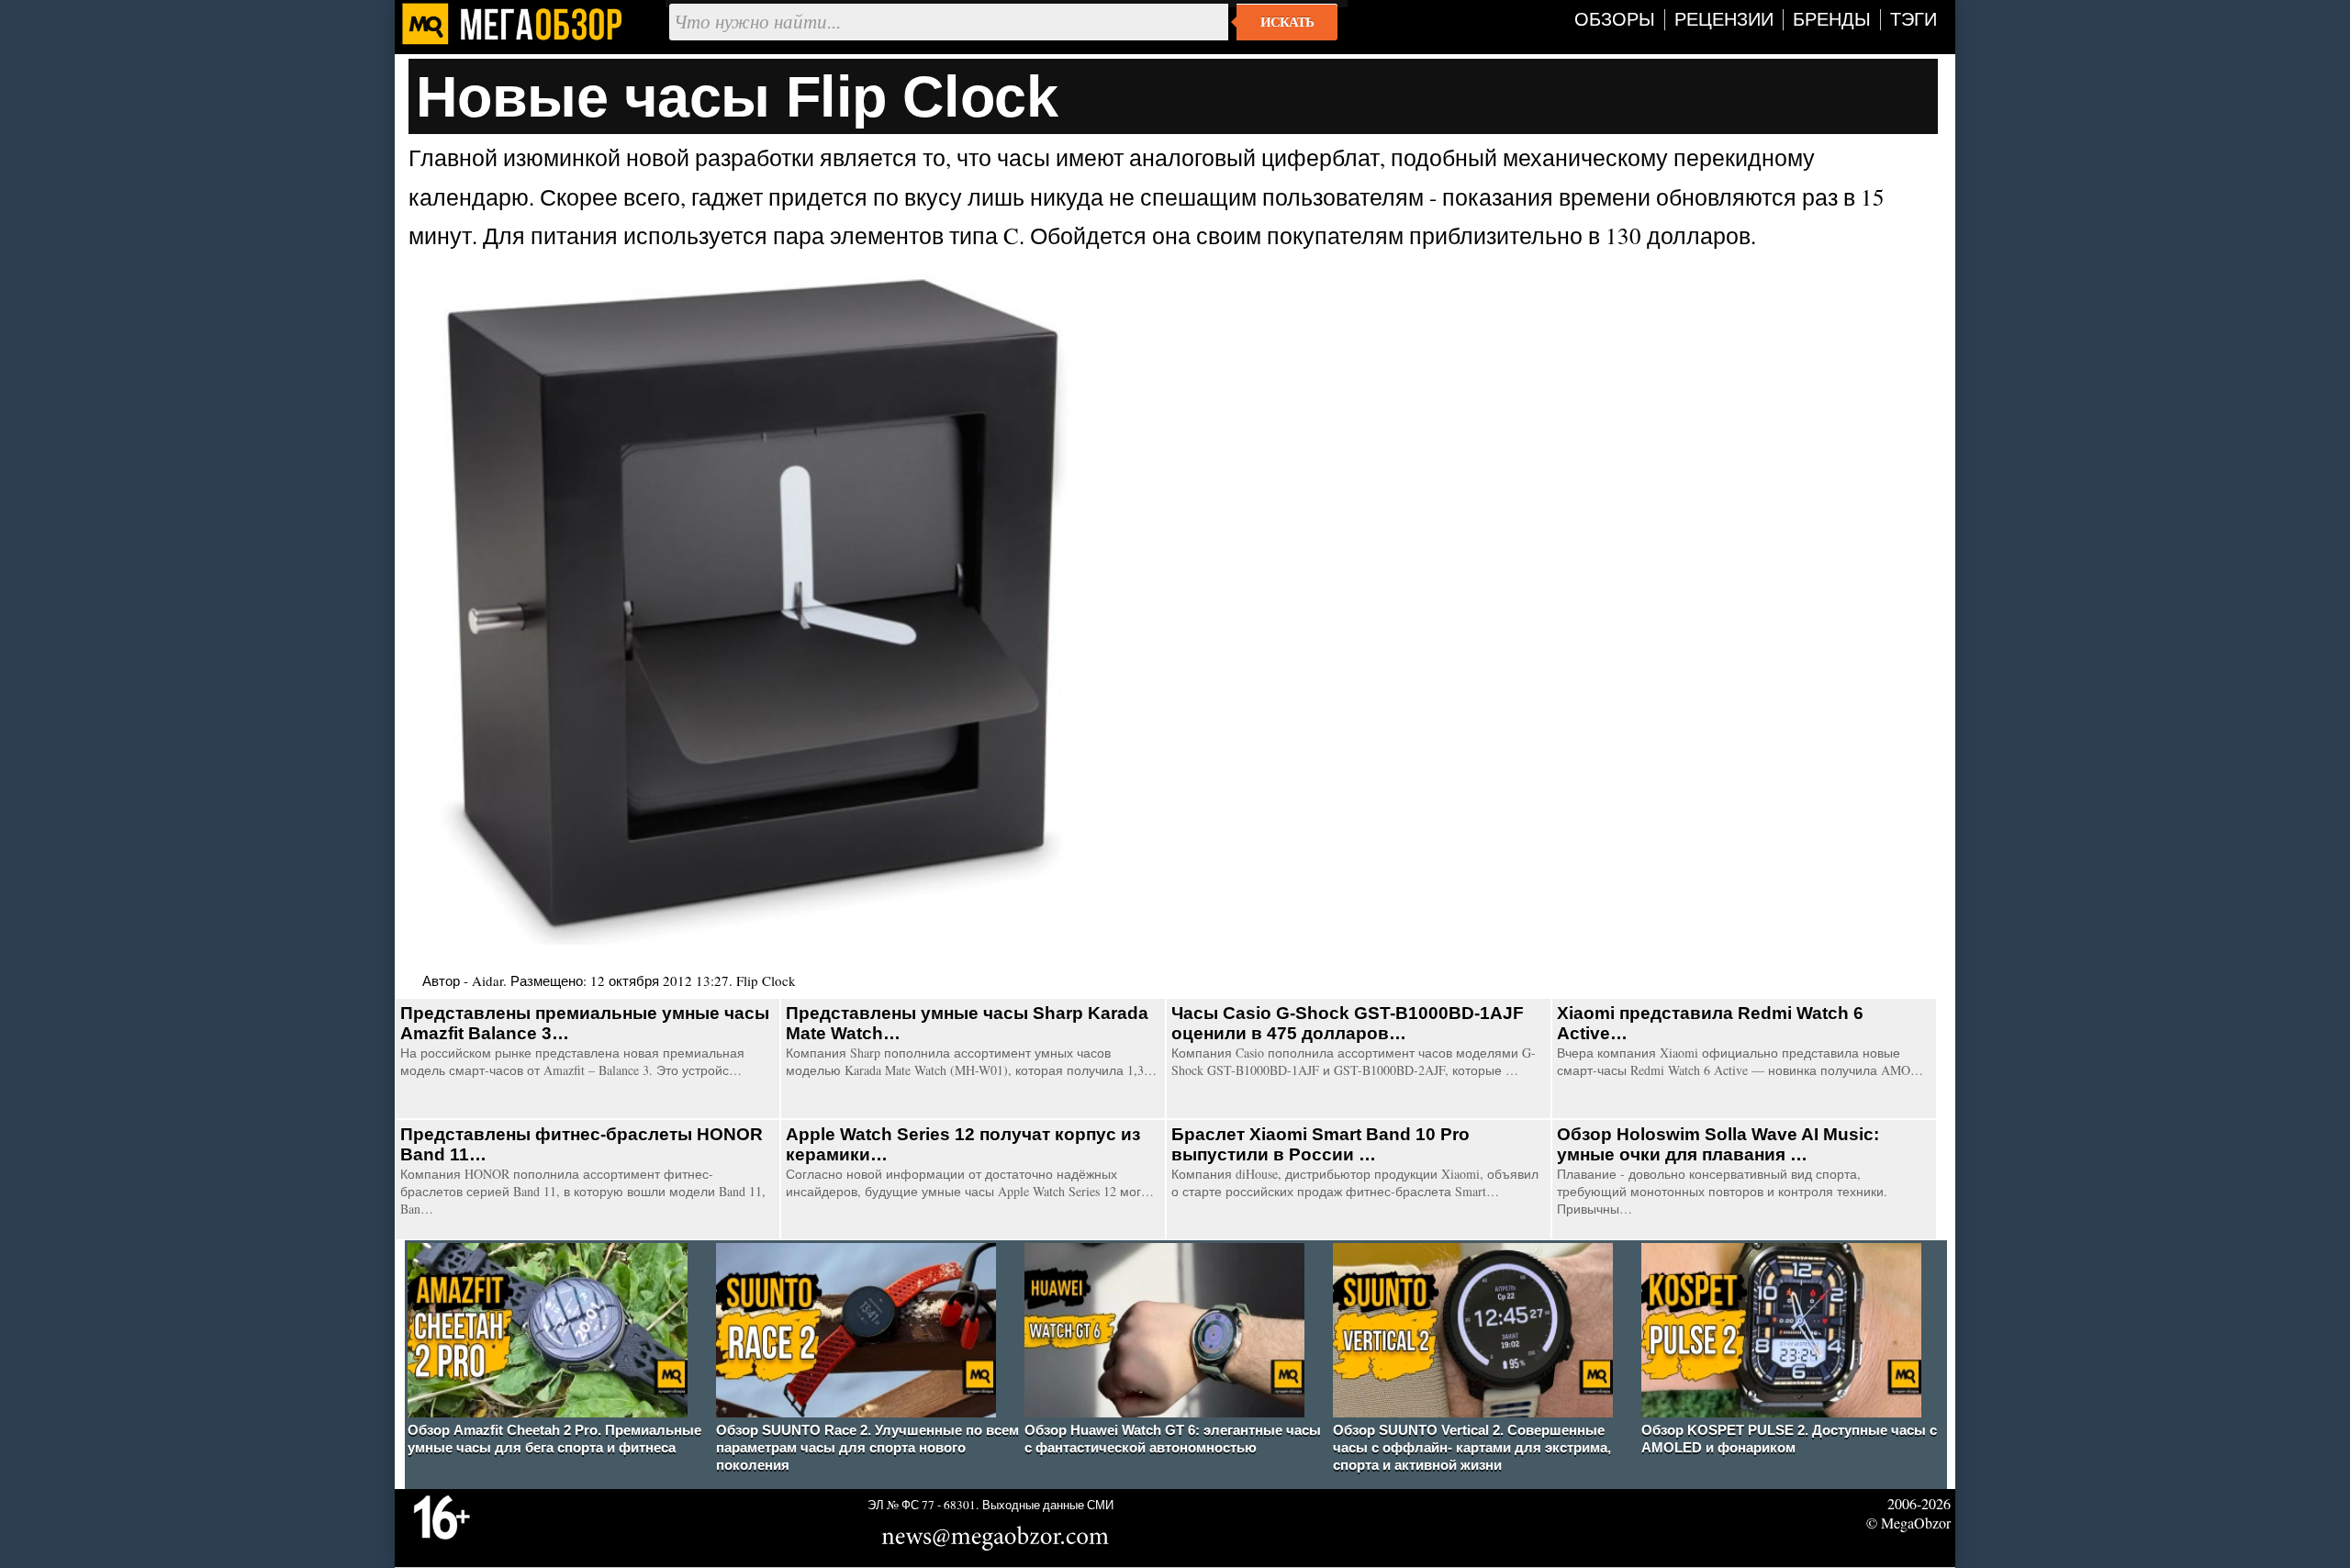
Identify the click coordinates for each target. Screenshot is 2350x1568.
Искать (1287, 22)
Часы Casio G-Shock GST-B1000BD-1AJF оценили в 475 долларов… (1348, 1023)
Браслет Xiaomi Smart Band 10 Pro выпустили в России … (1320, 1144)
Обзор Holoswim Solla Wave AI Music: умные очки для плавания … (1718, 1144)
